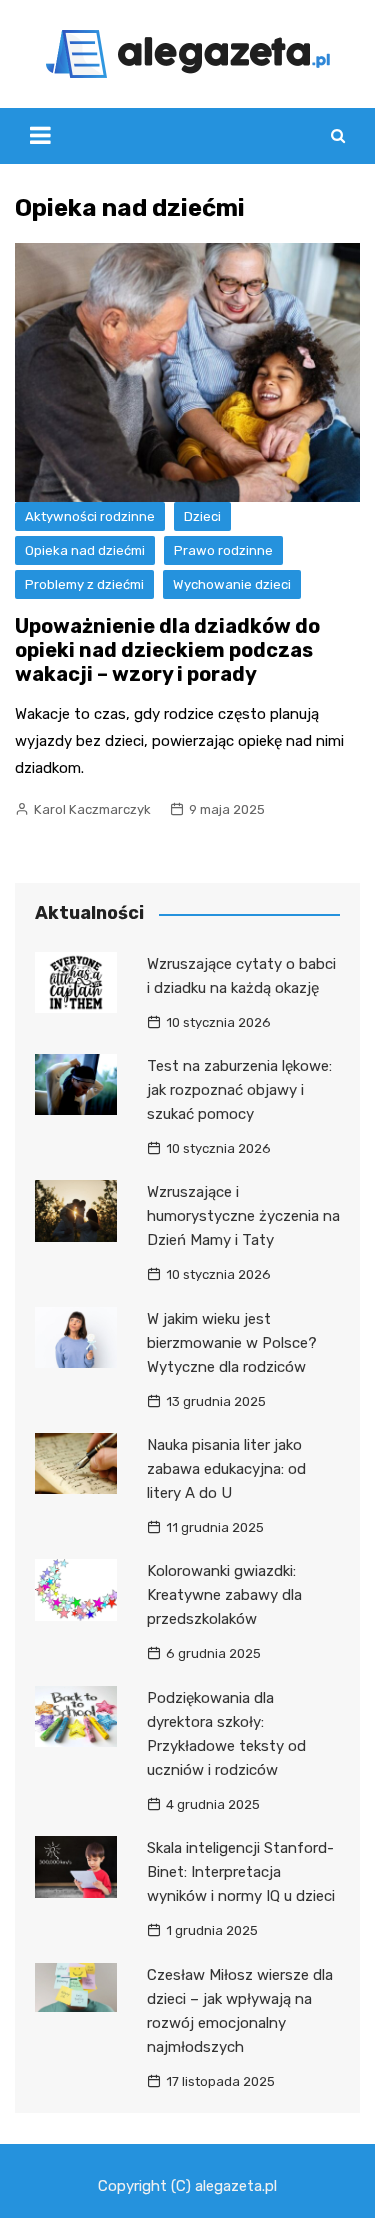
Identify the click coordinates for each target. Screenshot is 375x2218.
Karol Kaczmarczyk (92, 809)
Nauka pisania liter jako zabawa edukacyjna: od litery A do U (226, 1469)
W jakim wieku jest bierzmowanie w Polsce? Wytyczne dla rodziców (232, 1343)
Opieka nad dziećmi (85, 550)
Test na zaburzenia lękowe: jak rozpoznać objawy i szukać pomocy (239, 1090)
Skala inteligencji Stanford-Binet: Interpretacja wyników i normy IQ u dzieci (241, 1872)
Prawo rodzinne (223, 550)
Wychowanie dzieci (232, 584)
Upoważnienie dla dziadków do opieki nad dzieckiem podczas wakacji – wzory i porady (167, 650)
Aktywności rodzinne (90, 516)
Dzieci (202, 516)
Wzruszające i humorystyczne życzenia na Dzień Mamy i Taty (243, 1216)
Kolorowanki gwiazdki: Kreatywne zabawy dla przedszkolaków (224, 1595)
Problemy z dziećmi (84, 584)
